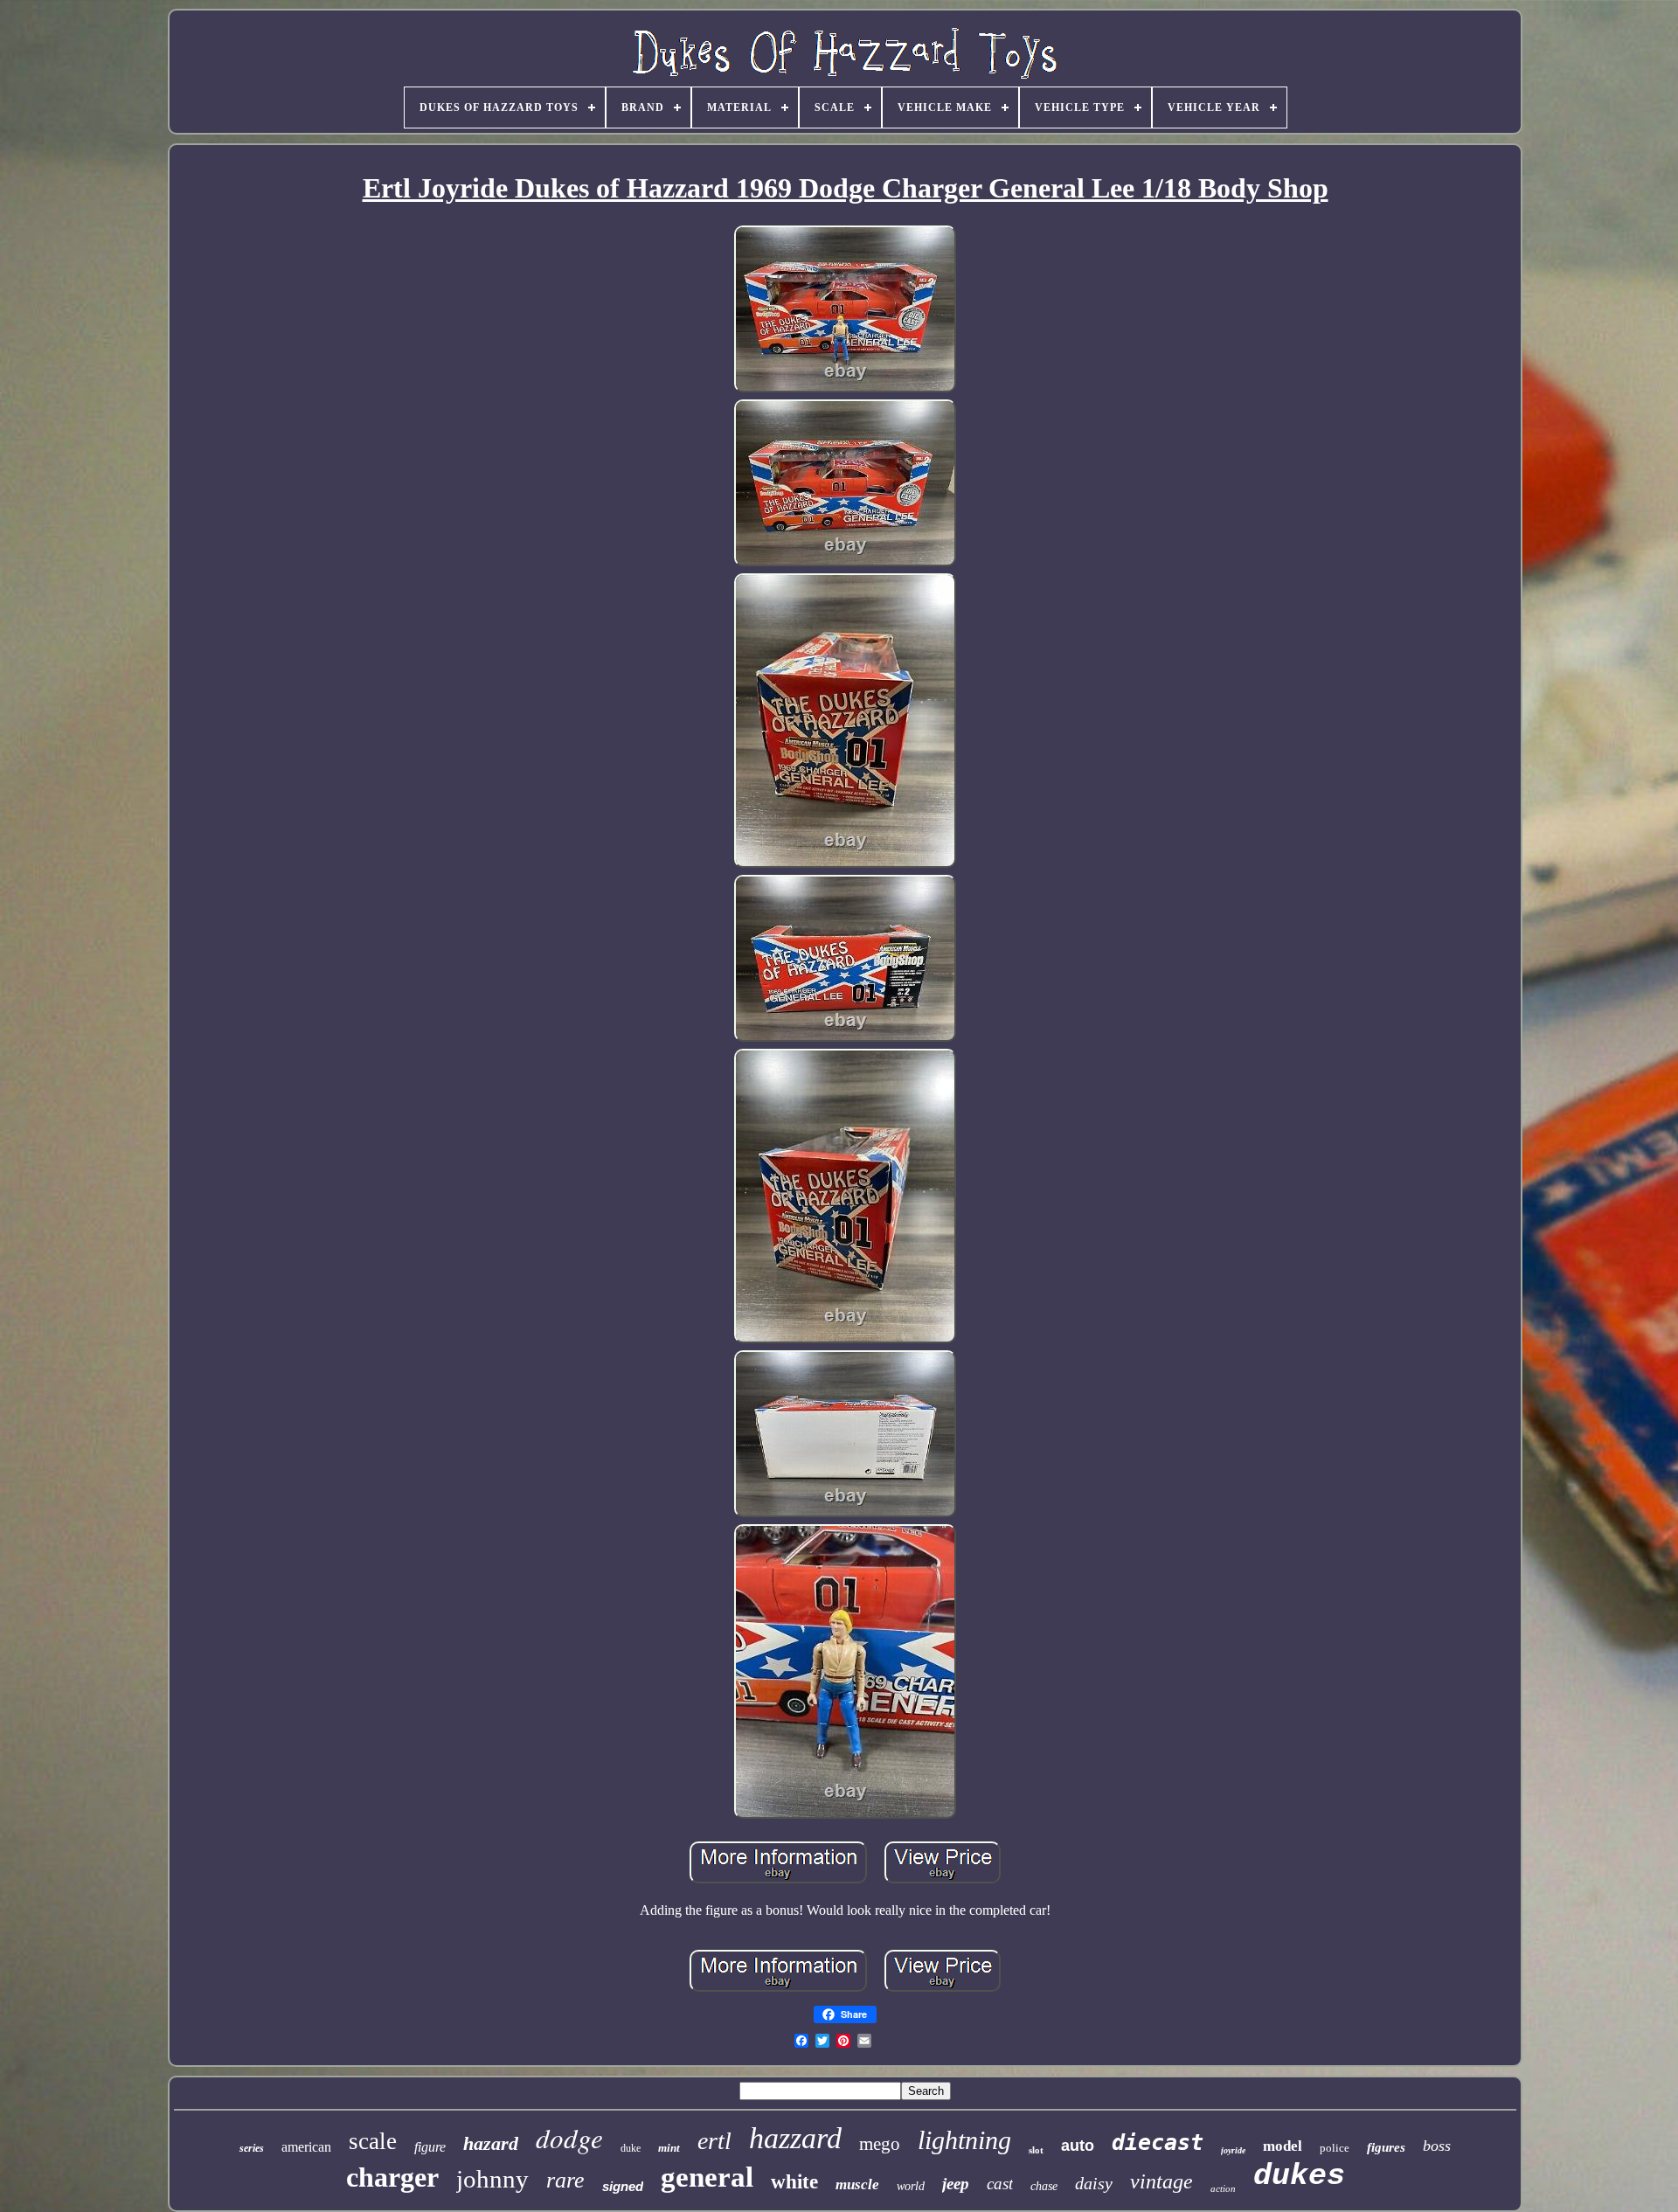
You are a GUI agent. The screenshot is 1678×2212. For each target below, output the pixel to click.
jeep (956, 2184)
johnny (492, 2179)
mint (669, 2148)
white (794, 2182)
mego (880, 2144)
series (252, 2148)
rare (565, 2180)
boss (1437, 2146)
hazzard (795, 2138)
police (1335, 2148)
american (306, 2147)
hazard (491, 2143)
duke (631, 2148)
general (707, 2177)
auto (1078, 2146)
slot (1036, 2150)
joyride (1233, 2150)
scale (373, 2141)
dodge (569, 2137)
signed (623, 2186)
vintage (1161, 2181)
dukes (1299, 2176)
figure (430, 2147)
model (1283, 2146)
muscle (857, 2184)
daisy (1094, 2183)
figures (1386, 2147)
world (911, 2186)
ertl (714, 2141)
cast (1000, 2184)
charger (392, 2177)
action (1223, 2188)
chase (1044, 2186)
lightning (964, 2140)
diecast (1158, 2143)
